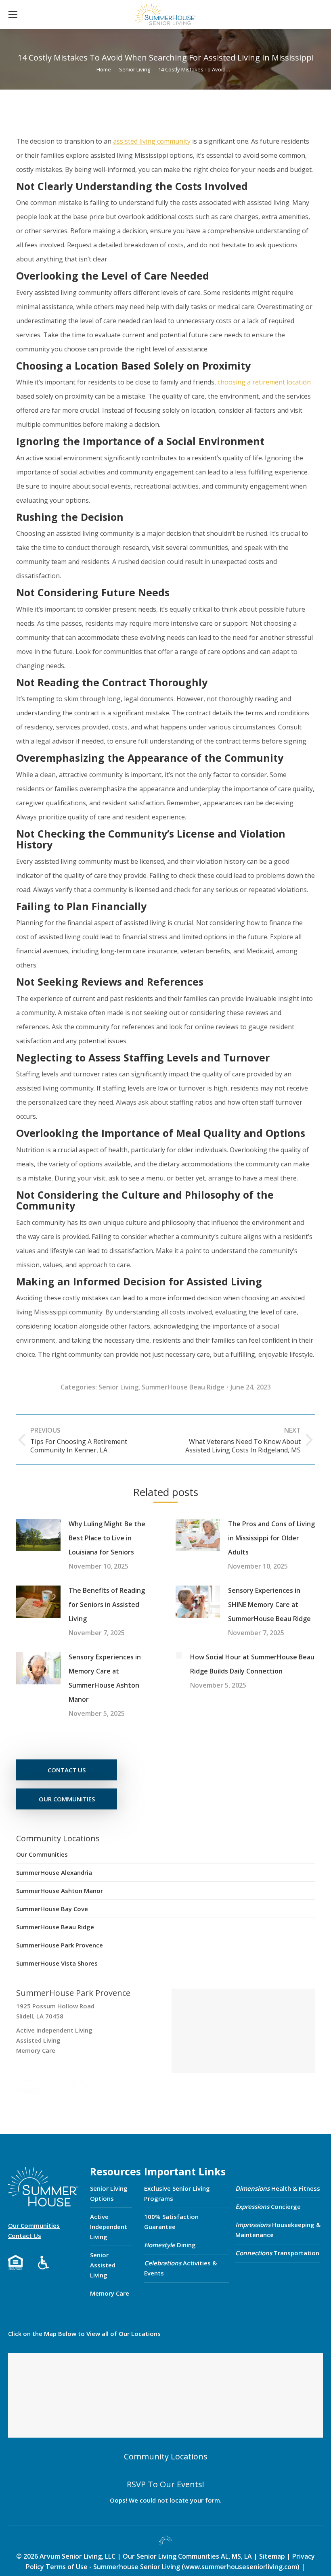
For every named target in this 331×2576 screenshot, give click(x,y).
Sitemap (273, 2556)
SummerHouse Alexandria (54, 1872)
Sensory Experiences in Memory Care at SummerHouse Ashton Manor (105, 1678)
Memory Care (110, 2293)
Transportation (277, 2253)
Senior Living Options (109, 2193)
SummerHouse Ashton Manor (60, 1891)
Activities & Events (180, 2268)
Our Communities (42, 1854)
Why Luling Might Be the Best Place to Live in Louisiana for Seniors (107, 1538)
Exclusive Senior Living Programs (177, 2193)
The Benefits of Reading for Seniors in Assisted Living (107, 1605)
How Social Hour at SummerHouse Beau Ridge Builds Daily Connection (252, 1664)
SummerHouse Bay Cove (52, 1909)
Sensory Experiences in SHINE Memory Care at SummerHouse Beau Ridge (269, 1605)
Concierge (268, 2206)
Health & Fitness (278, 2188)
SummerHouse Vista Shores (57, 1963)
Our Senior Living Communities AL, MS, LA (187, 2556)
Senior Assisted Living (103, 2265)
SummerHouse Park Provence (60, 1945)
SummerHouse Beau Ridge (183, 1387)
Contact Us (25, 2235)
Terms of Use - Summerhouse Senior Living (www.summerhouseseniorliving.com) (173, 2567)
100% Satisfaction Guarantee (171, 2222)
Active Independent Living (109, 2227)
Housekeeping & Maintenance (278, 2230)
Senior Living (118, 1387)
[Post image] (38, 1535)
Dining (170, 2245)
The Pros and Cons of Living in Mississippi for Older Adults (271, 1538)
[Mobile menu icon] (13, 15)
